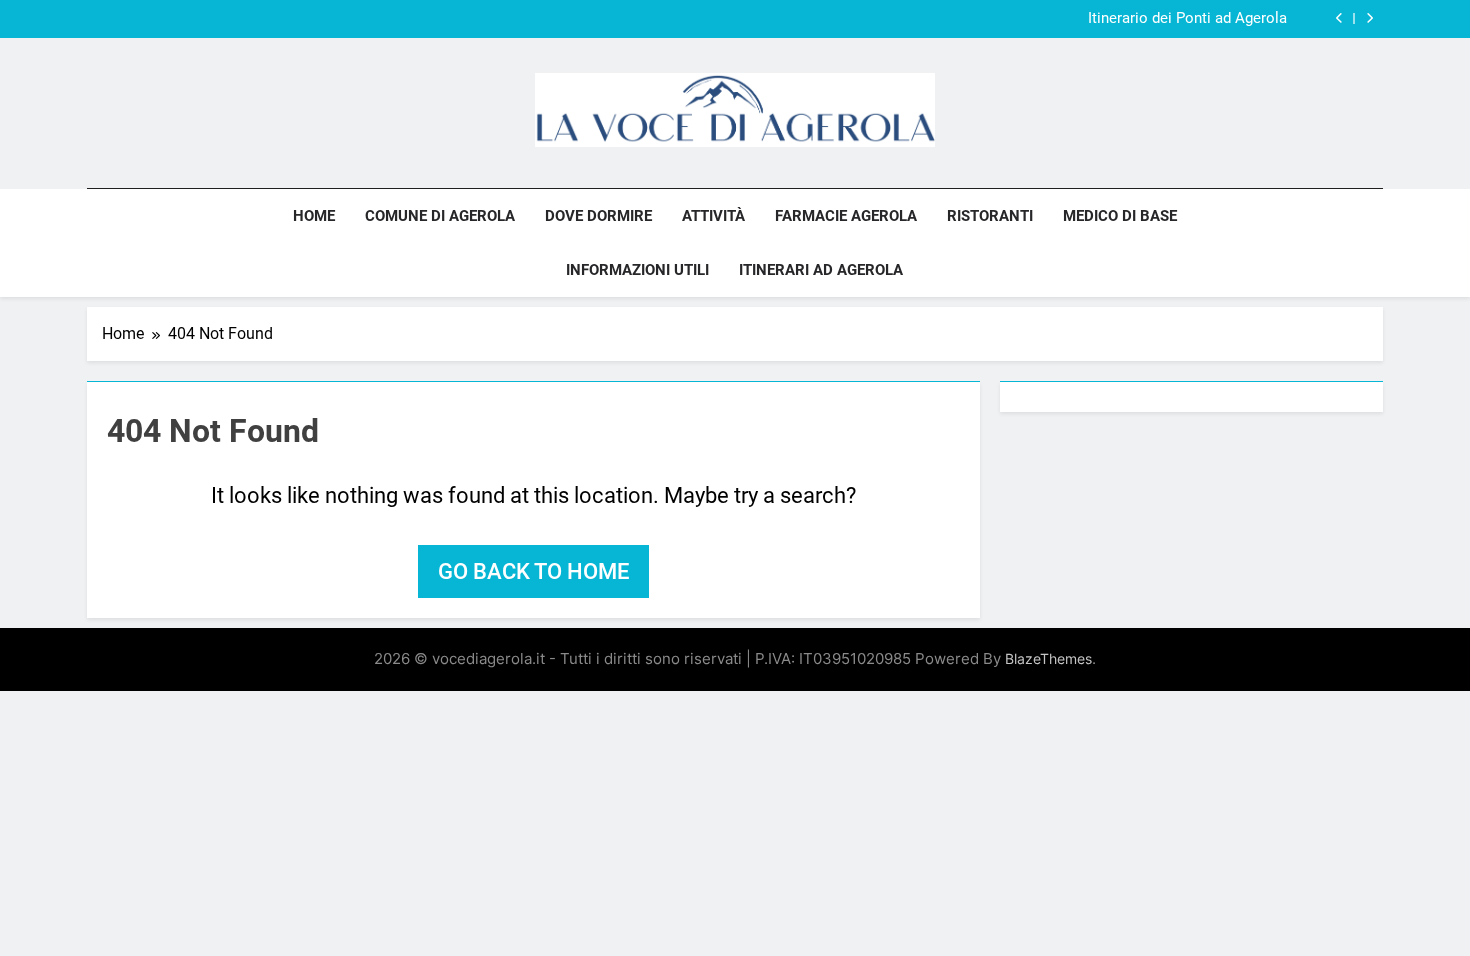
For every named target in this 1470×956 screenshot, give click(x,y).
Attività (713, 216)
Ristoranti (990, 216)
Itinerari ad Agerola (821, 270)
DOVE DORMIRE (598, 216)
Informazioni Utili (637, 270)
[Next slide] (1369, 18)
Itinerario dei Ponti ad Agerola (1187, 19)
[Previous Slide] (1339, 18)
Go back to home (533, 571)
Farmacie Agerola (846, 216)
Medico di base (1120, 216)
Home (314, 216)
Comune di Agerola (440, 216)
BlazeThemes (1048, 658)
